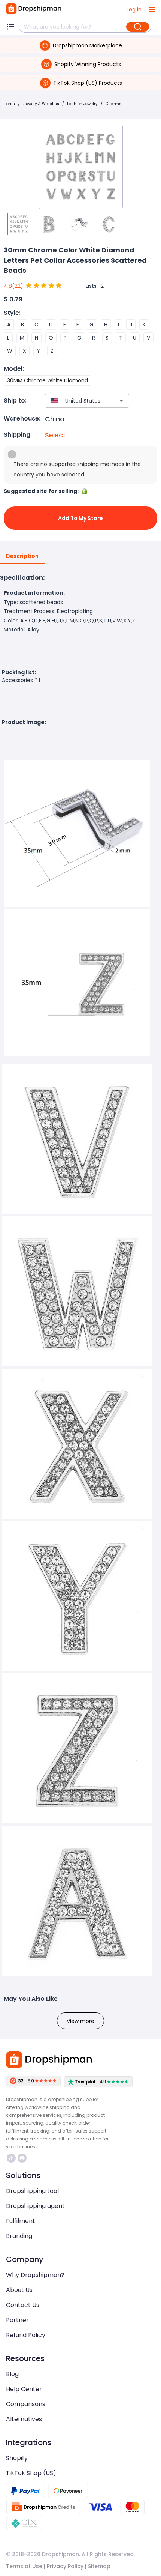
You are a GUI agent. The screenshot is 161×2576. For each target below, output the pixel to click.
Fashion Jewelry (82, 104)
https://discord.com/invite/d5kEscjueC (23, 2158)
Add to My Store (80, 518)
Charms (113, 104)
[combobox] (76, 401)
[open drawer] (152, 9)
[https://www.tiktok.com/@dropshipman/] (11, 2158)
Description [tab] (22, 556)
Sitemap (99, 2566)
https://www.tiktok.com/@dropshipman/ (12, 2158)
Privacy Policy (65, 2566)
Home (9, 104)
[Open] (121, 401)
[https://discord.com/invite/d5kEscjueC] (22, 2158)
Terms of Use (24, 2566)
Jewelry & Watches (41, 104)
